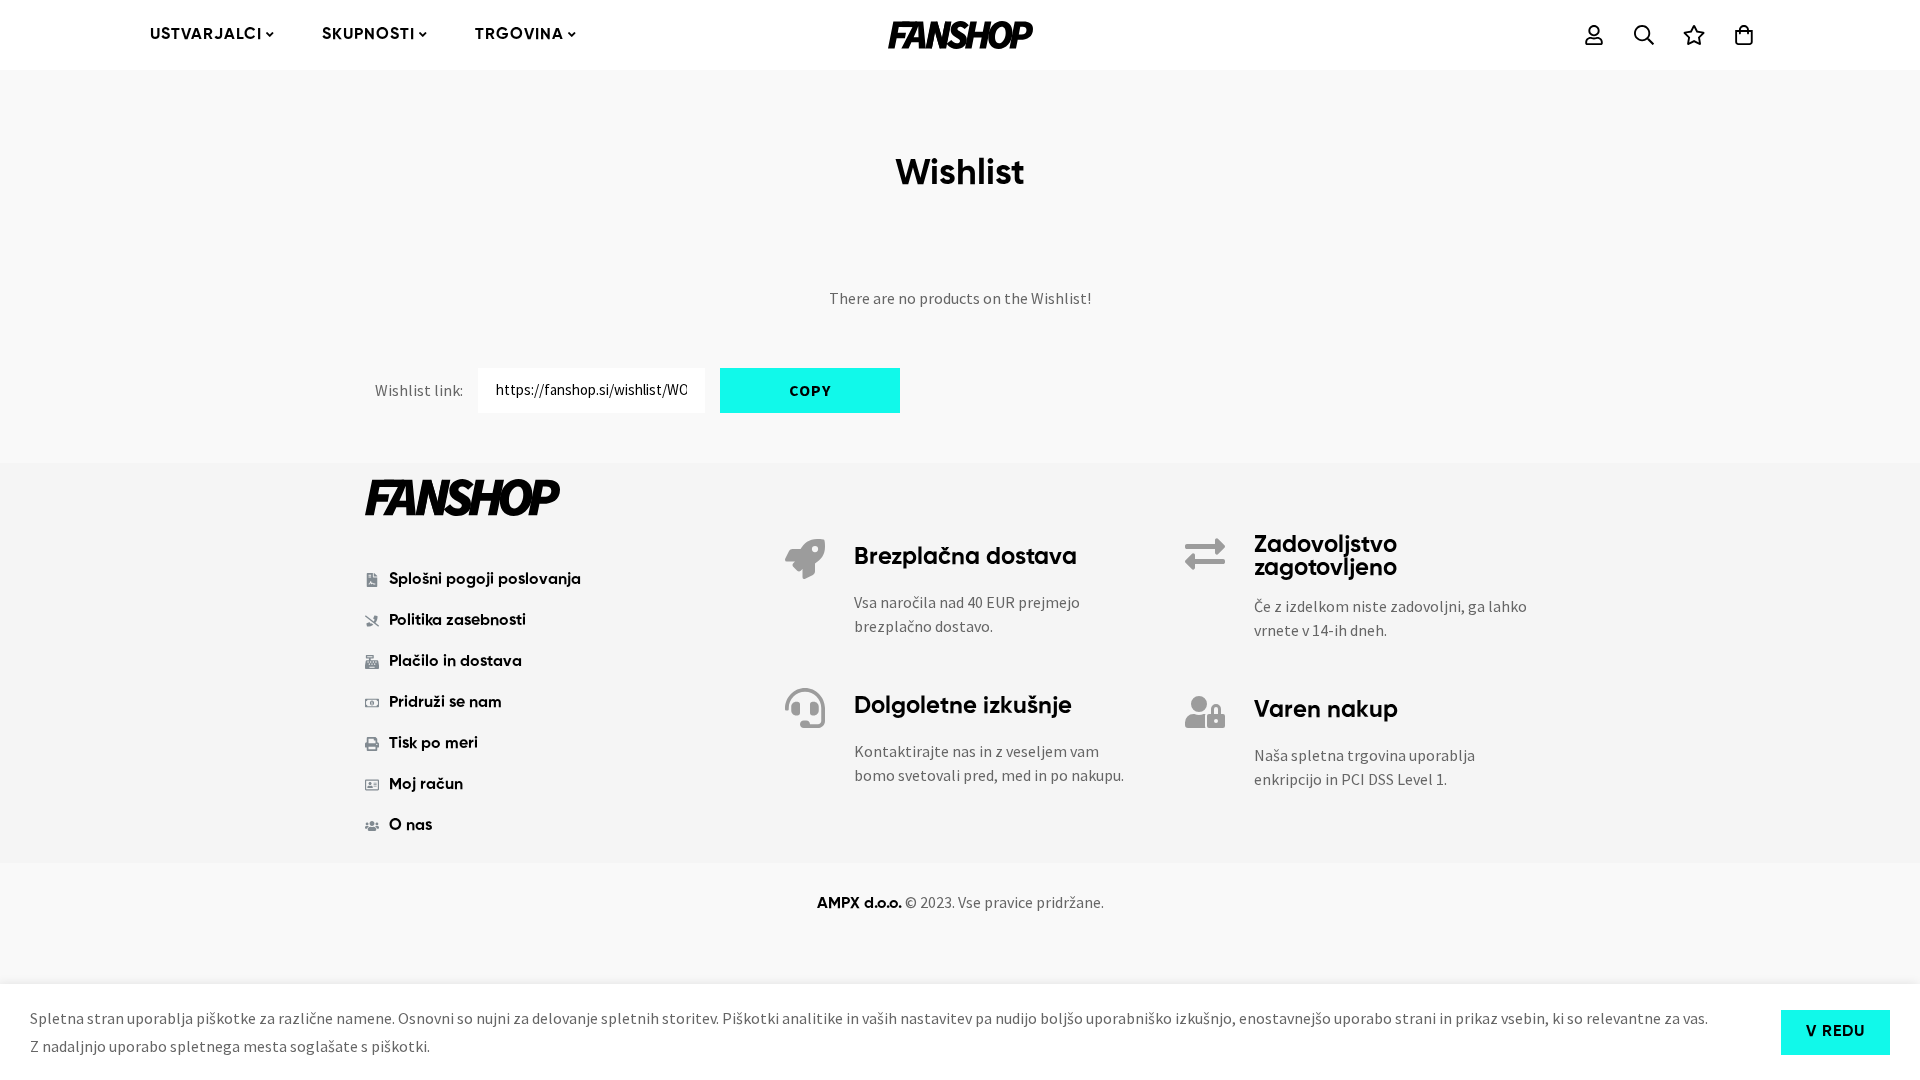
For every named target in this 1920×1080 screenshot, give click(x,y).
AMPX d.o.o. (859, 904)
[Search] (1644, 35)
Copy (810, 390)
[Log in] (1594, 35)
